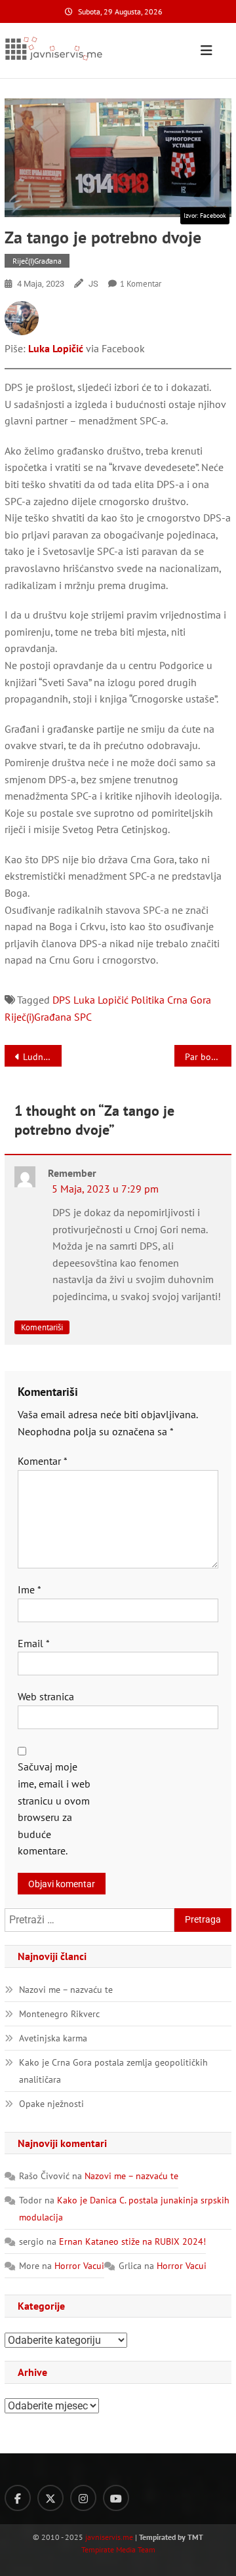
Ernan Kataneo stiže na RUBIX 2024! (132, 2241)
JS (93, 284)
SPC (83, 1017)
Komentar (43, 1461)
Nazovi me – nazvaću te (66, 1990)
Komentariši (42, 1327)
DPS (62, 1000)
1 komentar (141, 284)
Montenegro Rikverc (59, 2014)
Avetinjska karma (53, 2038)
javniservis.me (109, 2537)
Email (34, 1643)
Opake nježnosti (51, 2104)
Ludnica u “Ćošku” (42, 1057)
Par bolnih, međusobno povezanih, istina (208, 1057)
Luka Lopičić (56, 348)
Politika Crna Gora (171, 1000)
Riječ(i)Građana (37, 261)
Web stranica (46, 1696)
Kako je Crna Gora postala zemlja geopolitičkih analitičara (113, 2071)
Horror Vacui (79, 2266)
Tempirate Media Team (118, 2549)
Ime (29, 1589)
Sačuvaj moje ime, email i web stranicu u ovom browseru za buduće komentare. (54, 1809)
